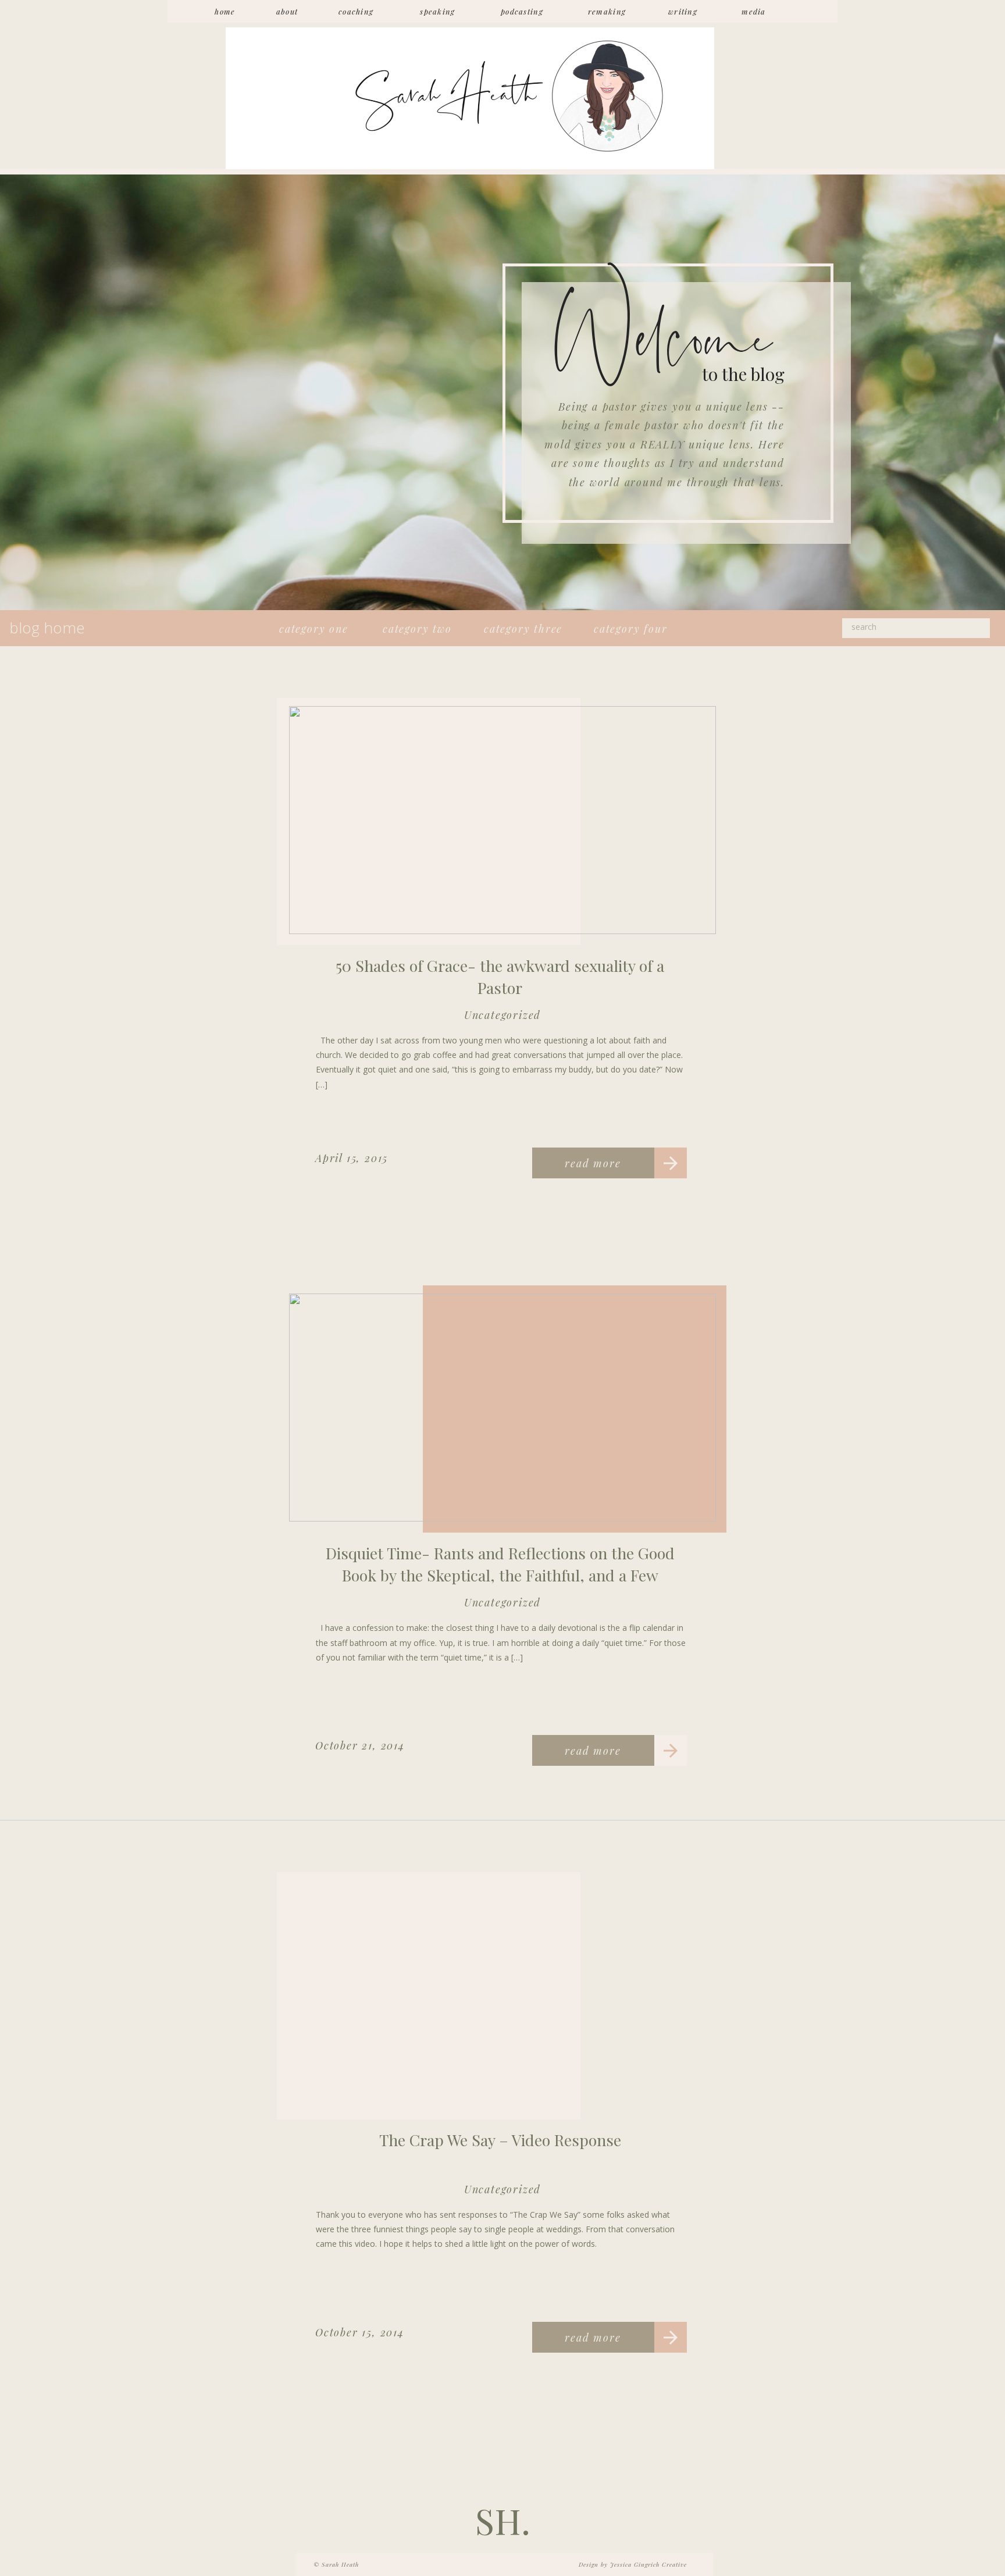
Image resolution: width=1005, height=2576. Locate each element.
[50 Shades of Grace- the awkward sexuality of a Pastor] (502, 820)
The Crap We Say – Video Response (500, 2140)
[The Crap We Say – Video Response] (502, 1994)
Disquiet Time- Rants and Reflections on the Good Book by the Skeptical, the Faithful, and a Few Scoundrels (500, 1575)
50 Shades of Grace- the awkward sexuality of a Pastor (500, 977)
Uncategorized (502, 1015)
